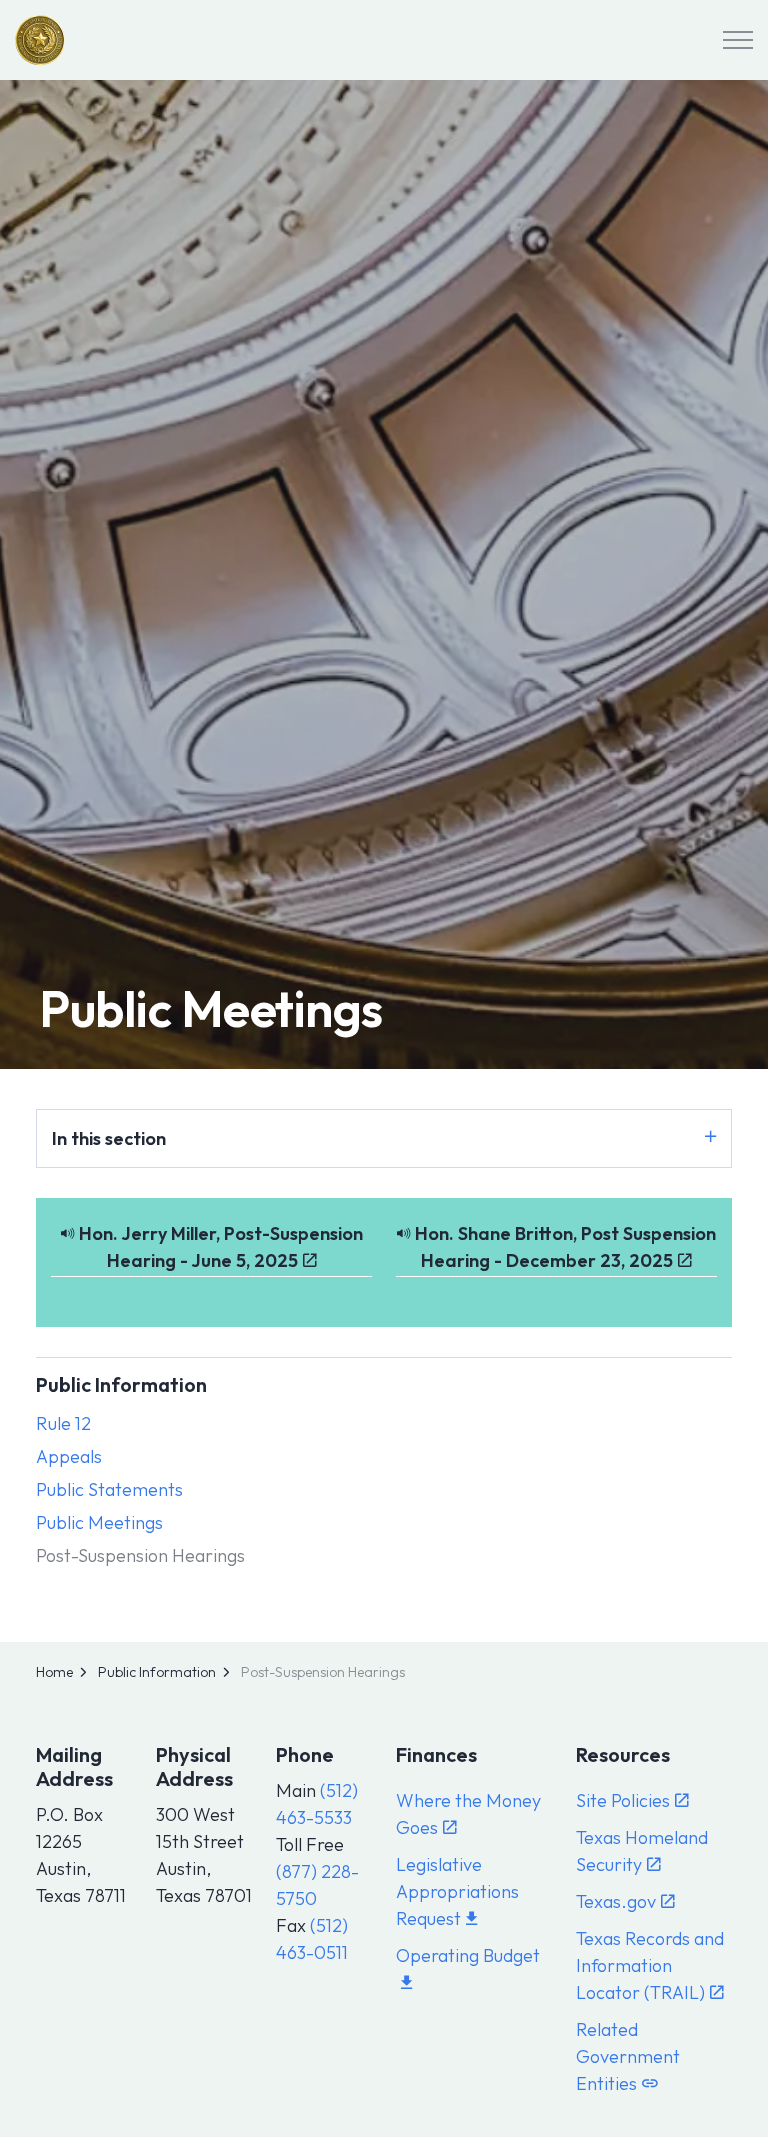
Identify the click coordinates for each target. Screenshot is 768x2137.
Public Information (121, 1384)
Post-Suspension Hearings (140, 1555)
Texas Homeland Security (642, 1851)
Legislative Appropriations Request (457, 1891)
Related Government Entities (628, 2056)
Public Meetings (99, 1522)
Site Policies (623, 1800)
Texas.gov (616, 1901)
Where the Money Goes (468, 1814)
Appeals (69, 1456)
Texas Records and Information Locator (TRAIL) (650, 1965)
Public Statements (109, 1489)
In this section (109, 1138)
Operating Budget (468, 1955)
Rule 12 (63, 1423)
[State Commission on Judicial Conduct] (40, 40)
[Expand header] (738, 40)
